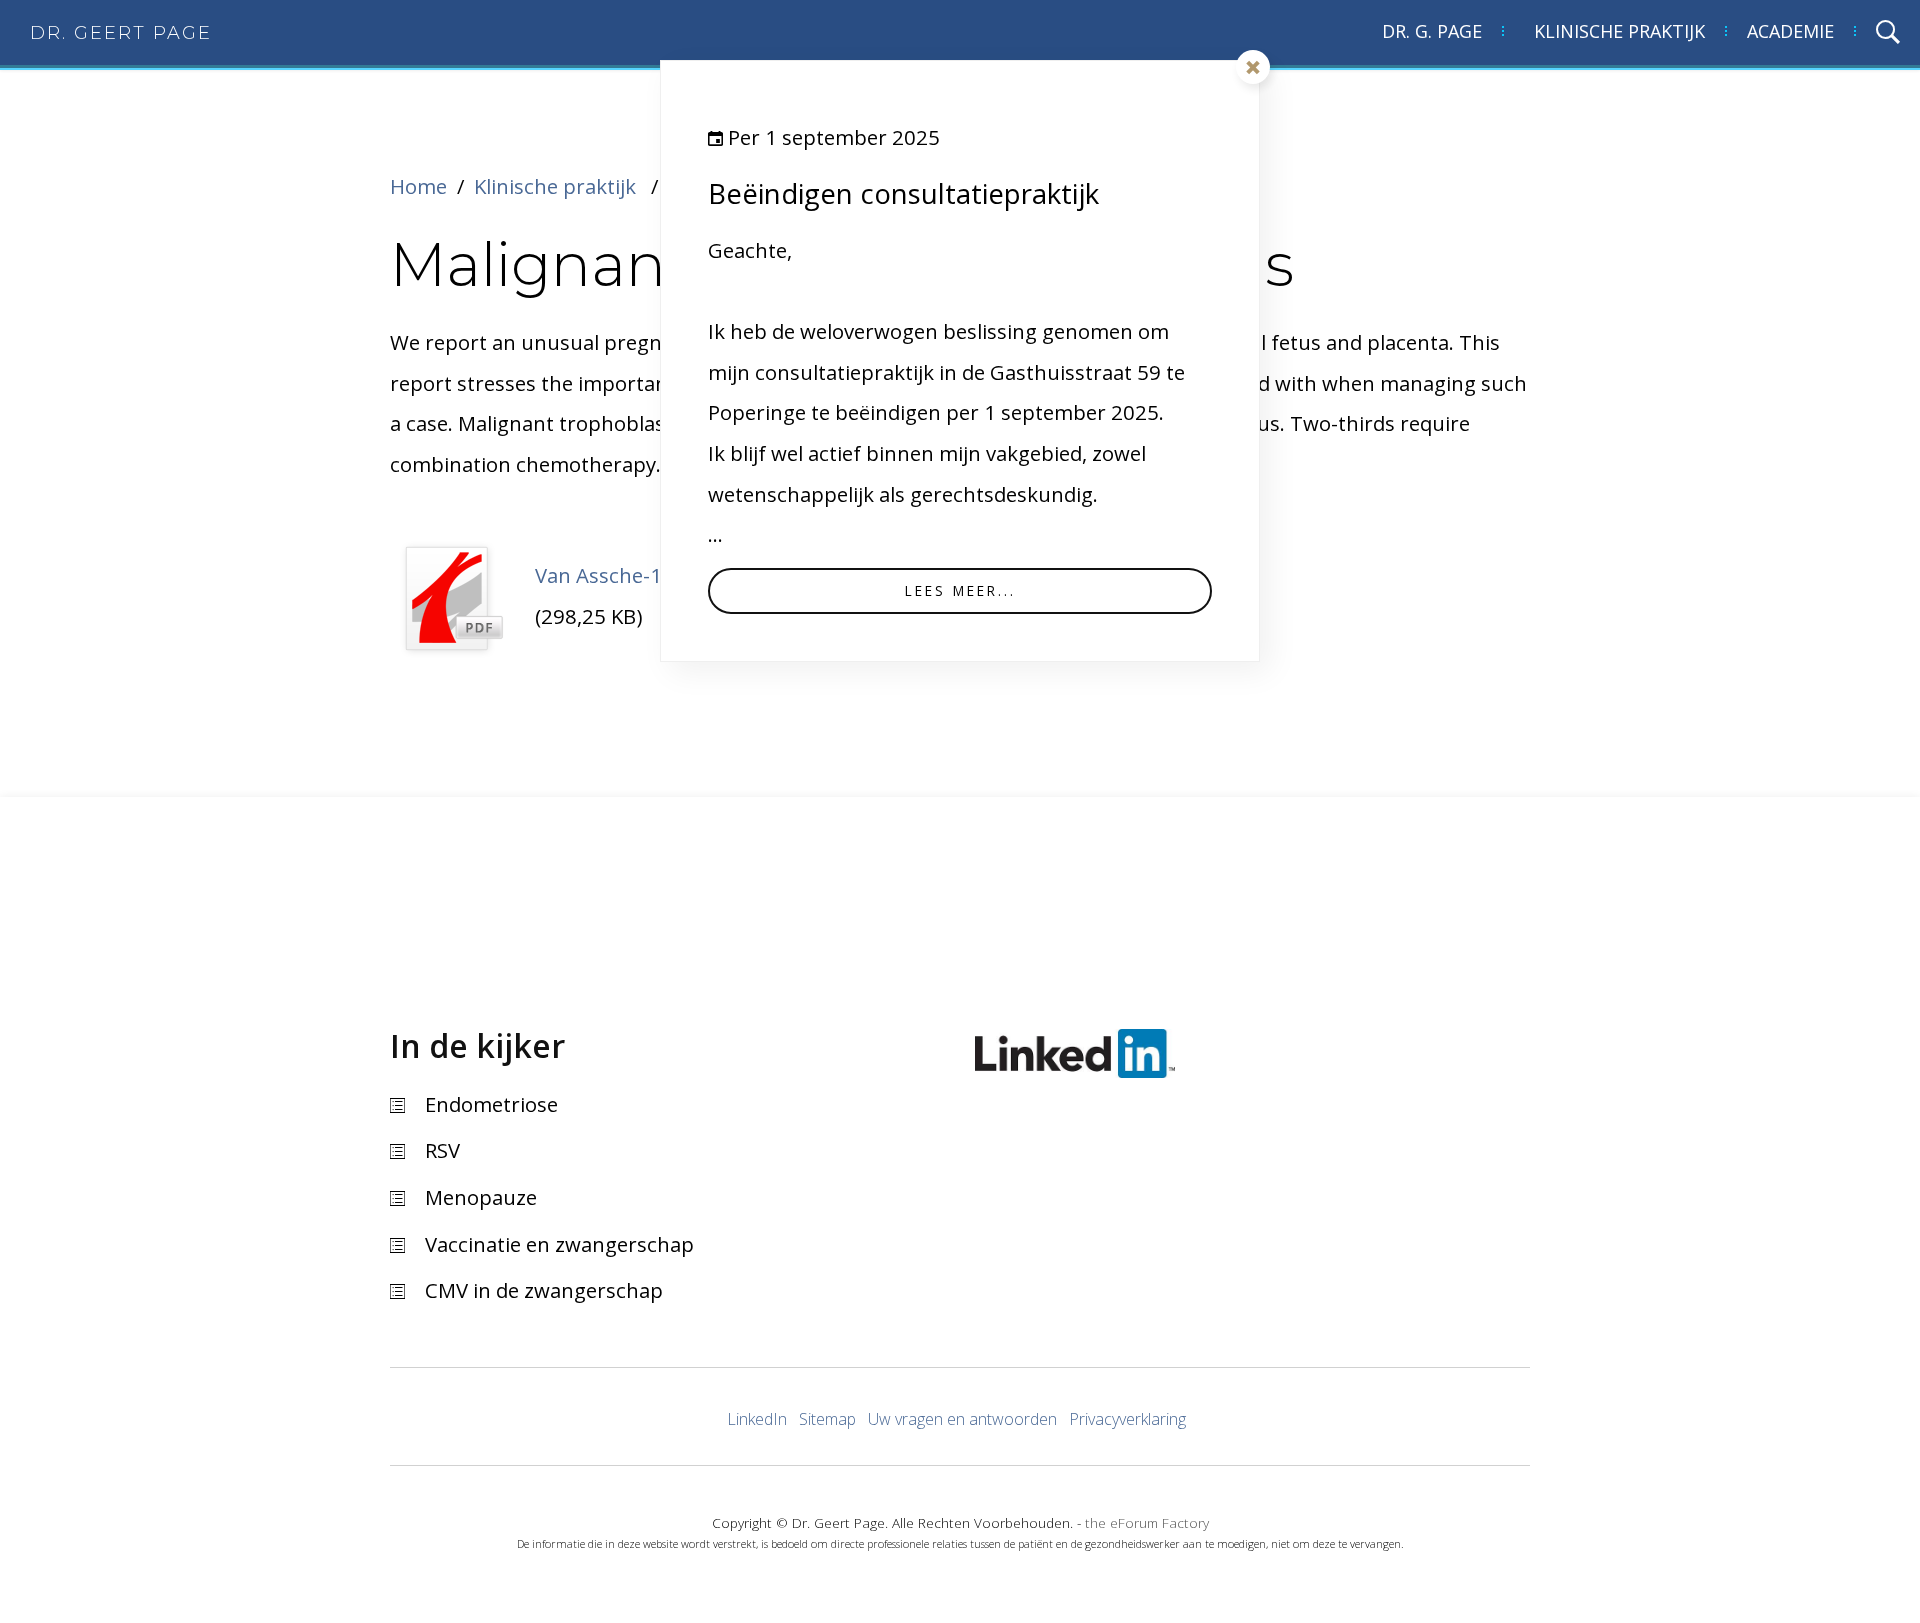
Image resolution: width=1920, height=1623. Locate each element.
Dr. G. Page (1432, 31)
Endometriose (491, 1104)
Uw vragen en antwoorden (962, 1419)
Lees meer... (960, 590)
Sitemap (827, 1419)
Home (418, 186)
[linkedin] (1075, 1049)
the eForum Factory (1147, 1522)
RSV (442, 1150)
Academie (1790, 31)
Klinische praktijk (1619, 31)
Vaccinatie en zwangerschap (559, 1244)
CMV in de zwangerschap (544, 1290)
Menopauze (481, 1197)
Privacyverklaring (1127, 1419)
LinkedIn (757, 1419)
